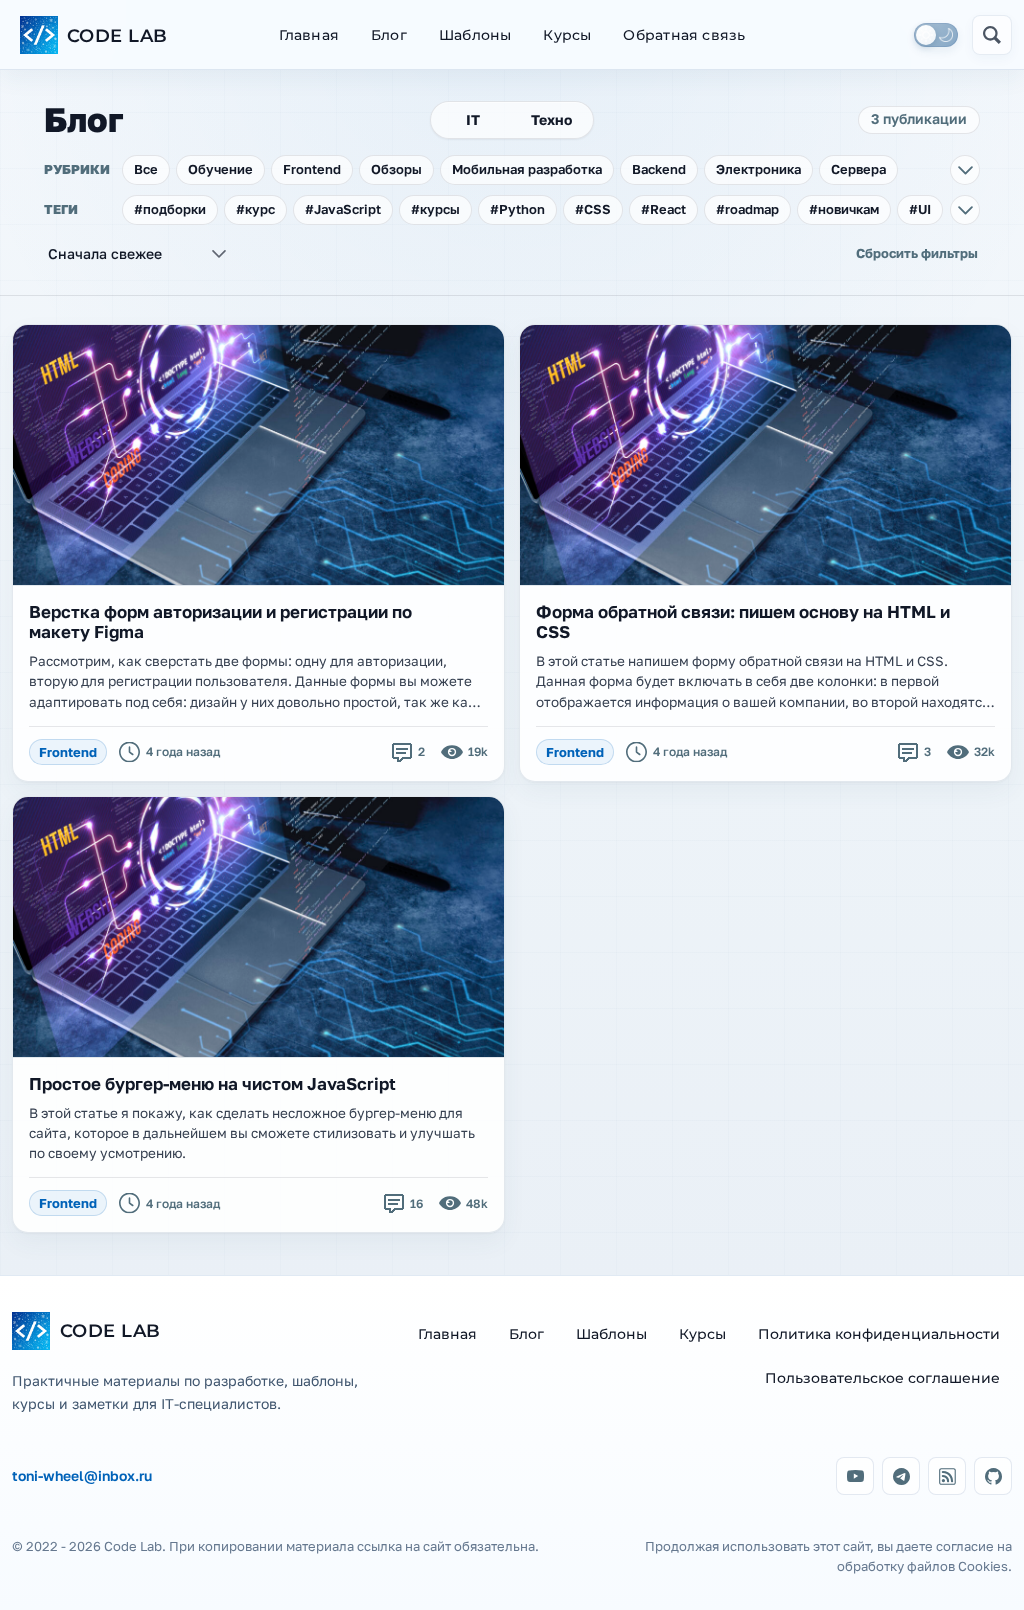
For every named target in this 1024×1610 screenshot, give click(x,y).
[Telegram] (901, 1476)
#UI (920, 209)
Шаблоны (475, 35)
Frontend (312, 169)
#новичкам (844, 209)
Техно (551, 119)
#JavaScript (343, 209)
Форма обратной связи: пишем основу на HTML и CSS (743, 622)
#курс (255, 209)
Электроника (758, 169)
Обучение (220, 169)
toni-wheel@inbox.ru (82, 1476)
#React (663, 209)
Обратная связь (684, 35)
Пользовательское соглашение (882, 1378)
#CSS (593, 209)
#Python (517, 209)
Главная (309, 35)
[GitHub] (993, 1476)
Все (146, 169)
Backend (659, 169)
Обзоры (396, 169)
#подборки (170, 209)
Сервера (858, 169)
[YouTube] (855, 1476)
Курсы (567, 35)
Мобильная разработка (527, 169)
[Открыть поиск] (992, 35)
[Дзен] (947, 1476)
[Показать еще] (965, 170)
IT (473, 119)
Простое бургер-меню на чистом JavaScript (212, 1084)
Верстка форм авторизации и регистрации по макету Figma (220, 622)
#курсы (435, 209)
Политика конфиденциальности (879, 1334)
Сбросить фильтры (917, 253)
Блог (389, 35)
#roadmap (747, 209)
